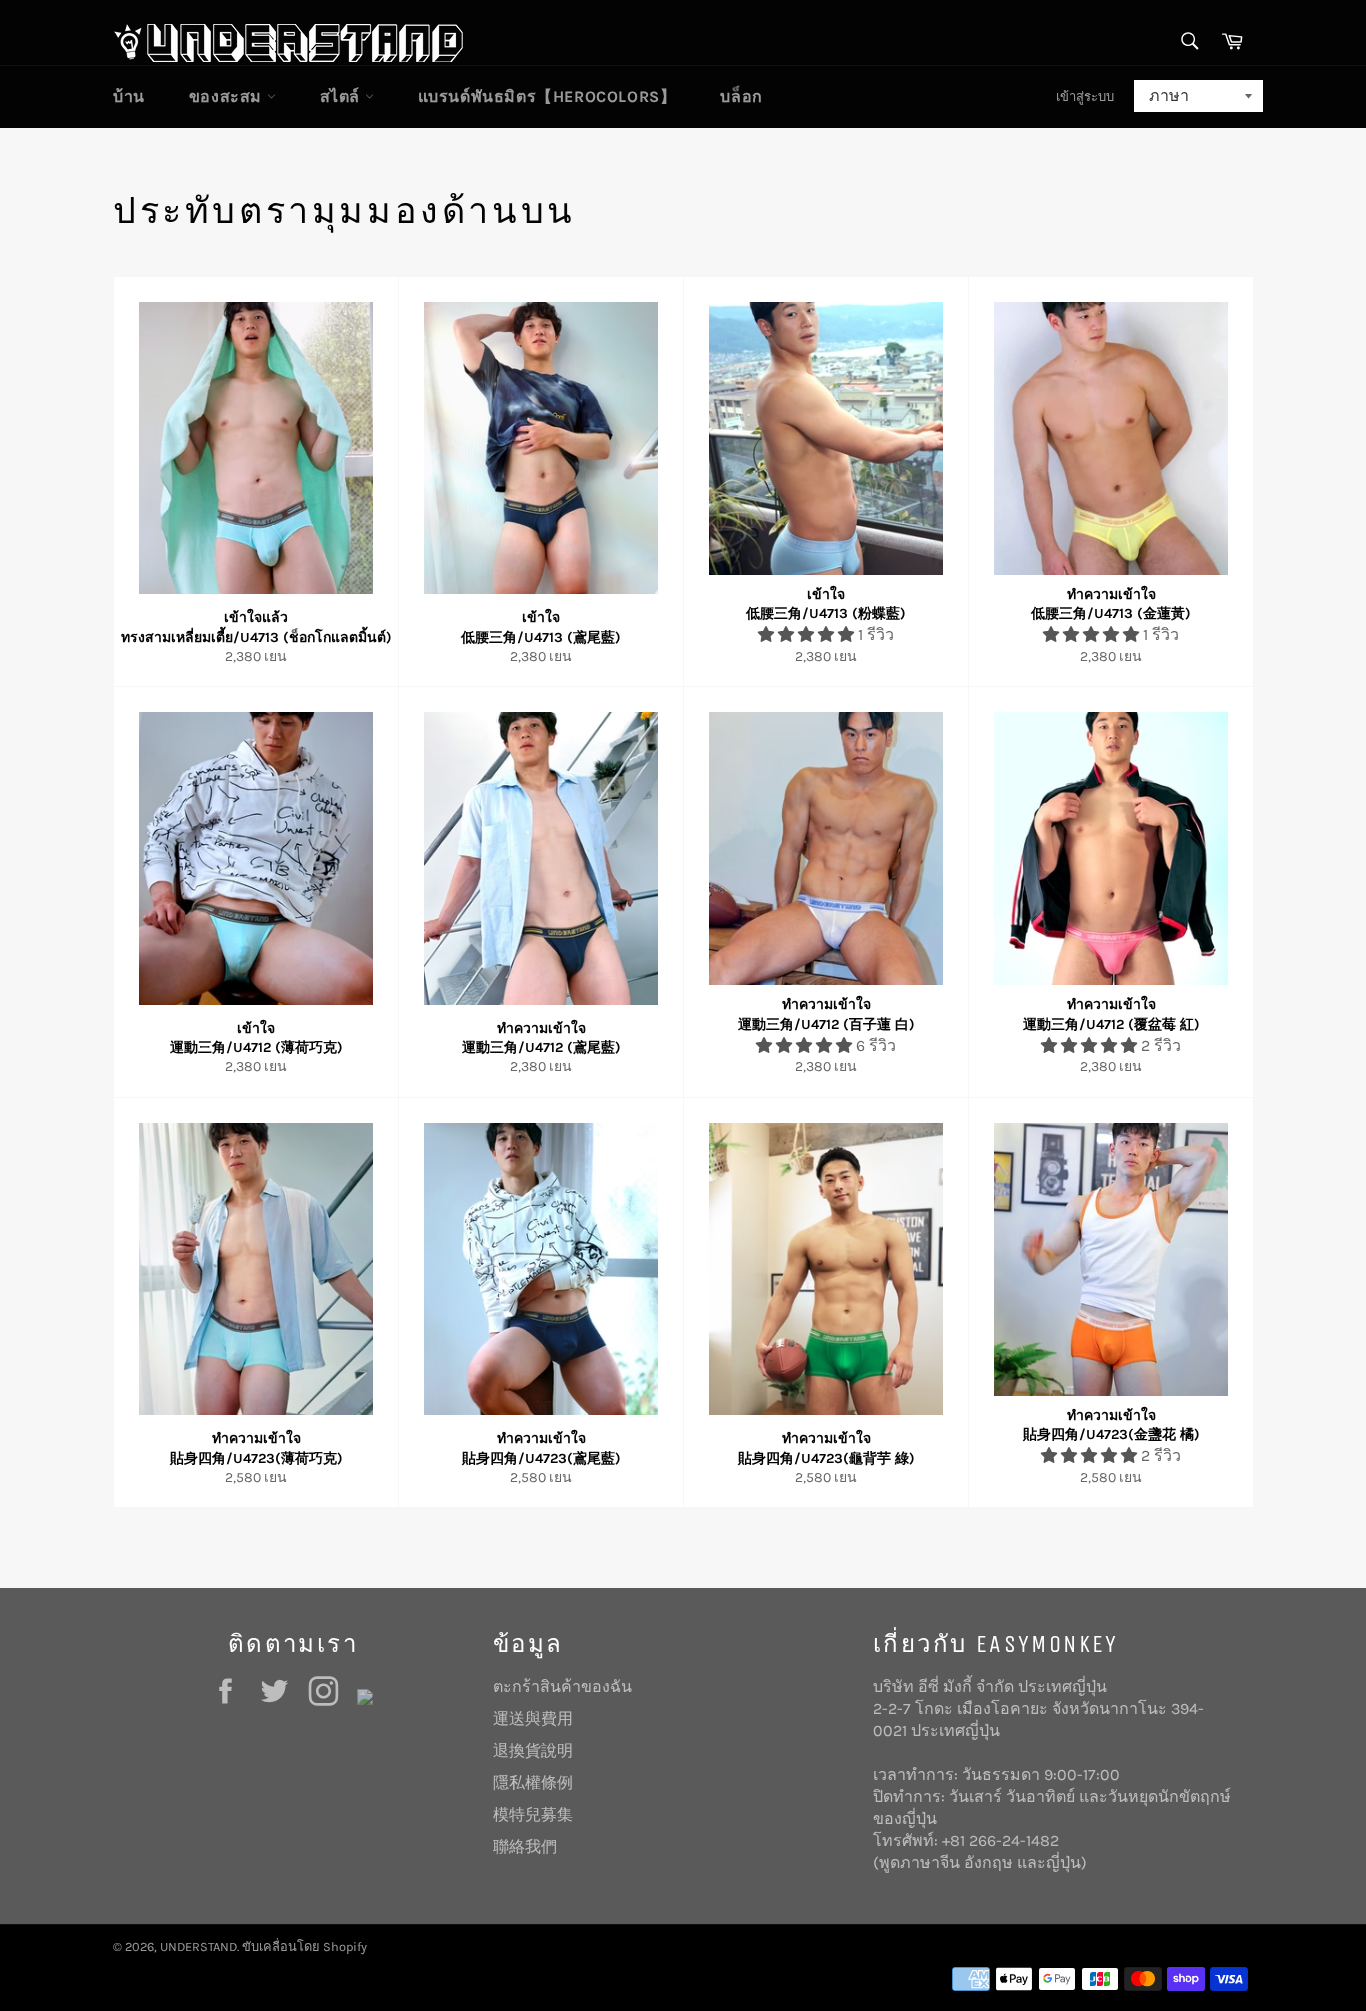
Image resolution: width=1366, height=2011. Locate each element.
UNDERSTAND (198, 1946)
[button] (808, 634)
